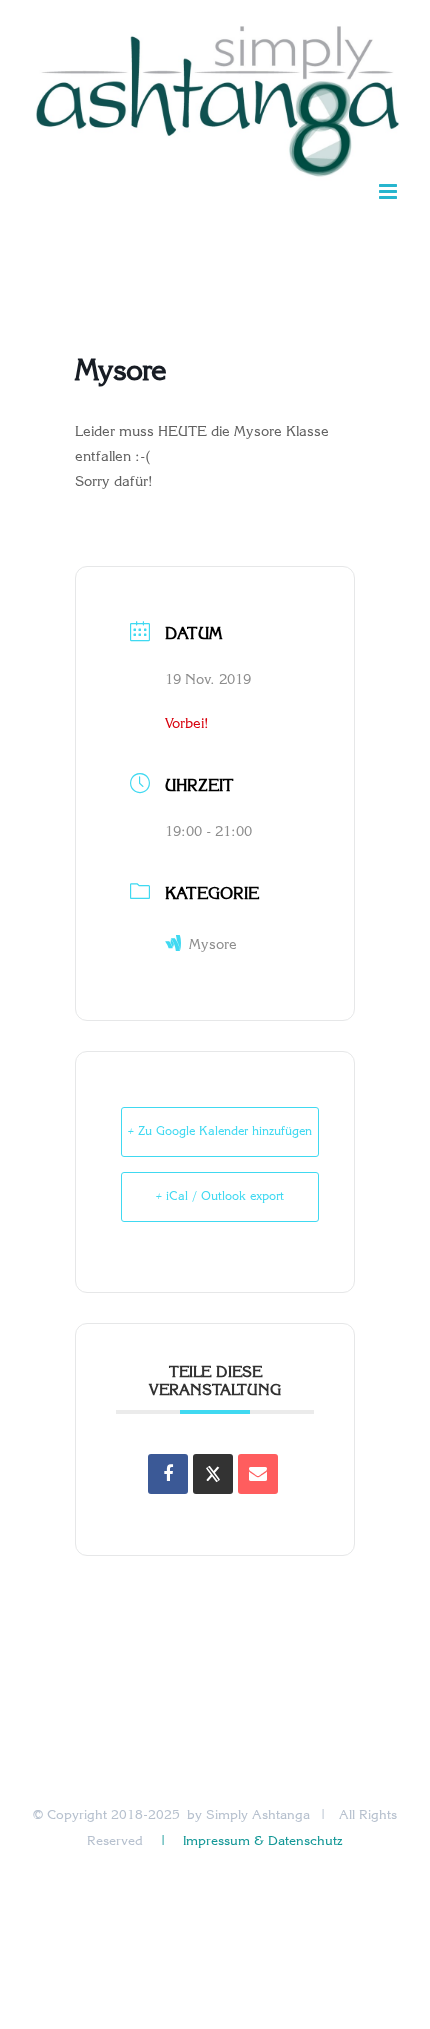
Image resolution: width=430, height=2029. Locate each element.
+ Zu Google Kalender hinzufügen (220, 1132)
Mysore (213, 945)
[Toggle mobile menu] (389, 191)
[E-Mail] (258, 1474)
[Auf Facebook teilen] (168, 1474)
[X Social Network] (213, 1474)
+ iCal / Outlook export (220, 1197)
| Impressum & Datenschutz (250, 1841)
